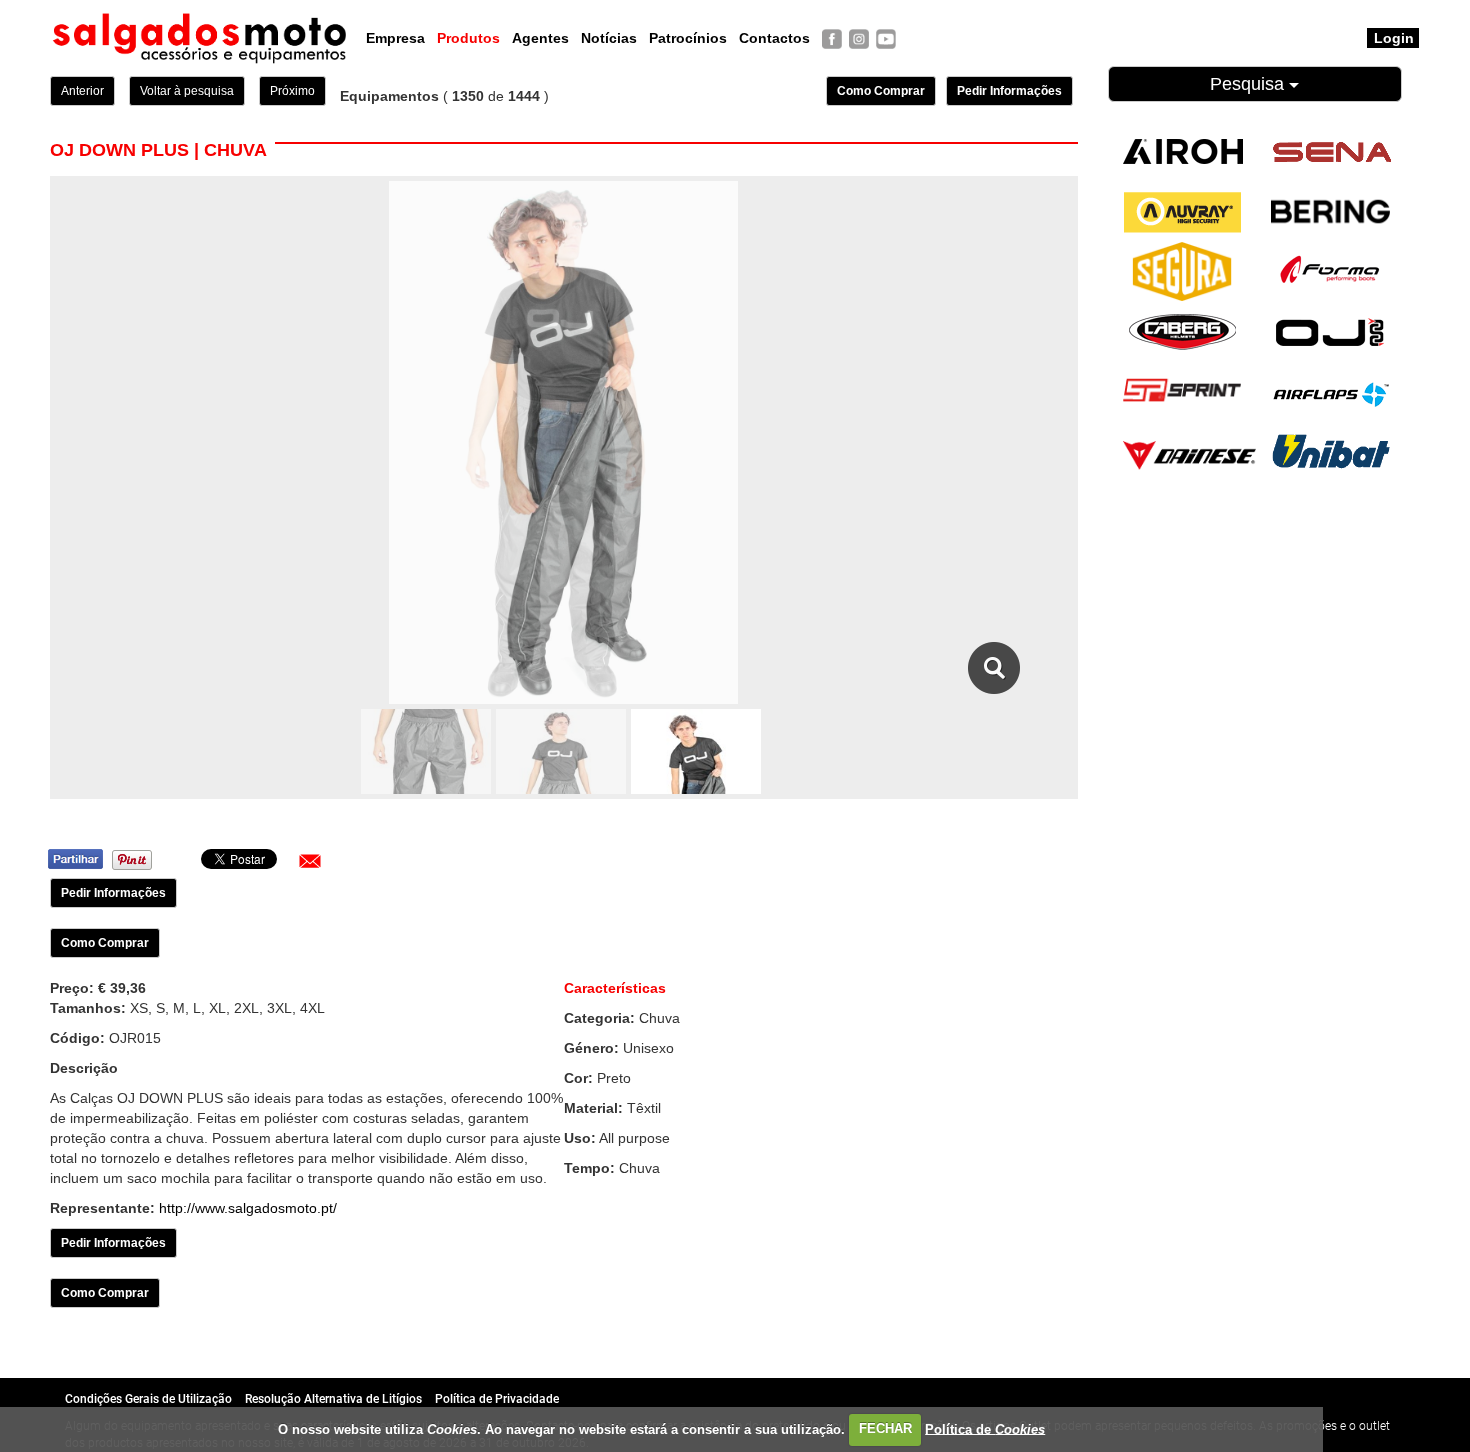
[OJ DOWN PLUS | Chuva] (994, 668)
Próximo (292, 91)
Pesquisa (1249, 84)
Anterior (82, 91)
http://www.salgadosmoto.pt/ (248, 1208)
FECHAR (885, 1428)
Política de (985, 1428)
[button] (310, 861)
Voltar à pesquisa (187, 91)
